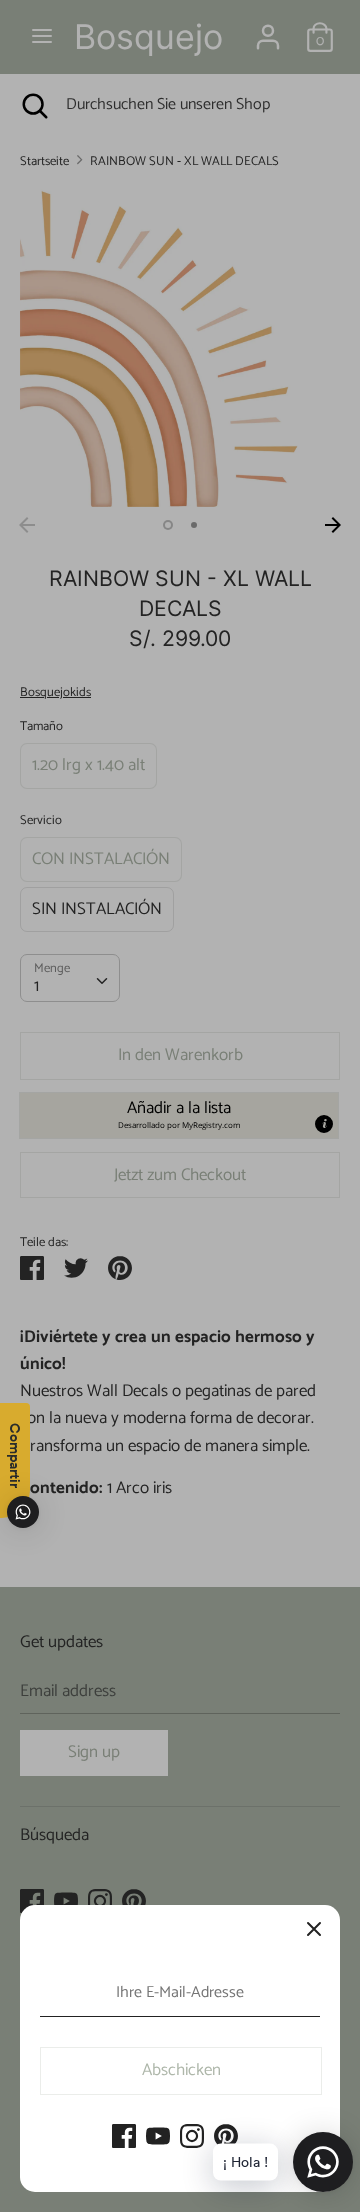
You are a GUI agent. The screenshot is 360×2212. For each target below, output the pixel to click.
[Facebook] (124, 2138)
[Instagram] (192, 2138)
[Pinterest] (226, 2138)
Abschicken (181, 2070)
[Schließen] (314, 1931)
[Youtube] (158, 2138)
